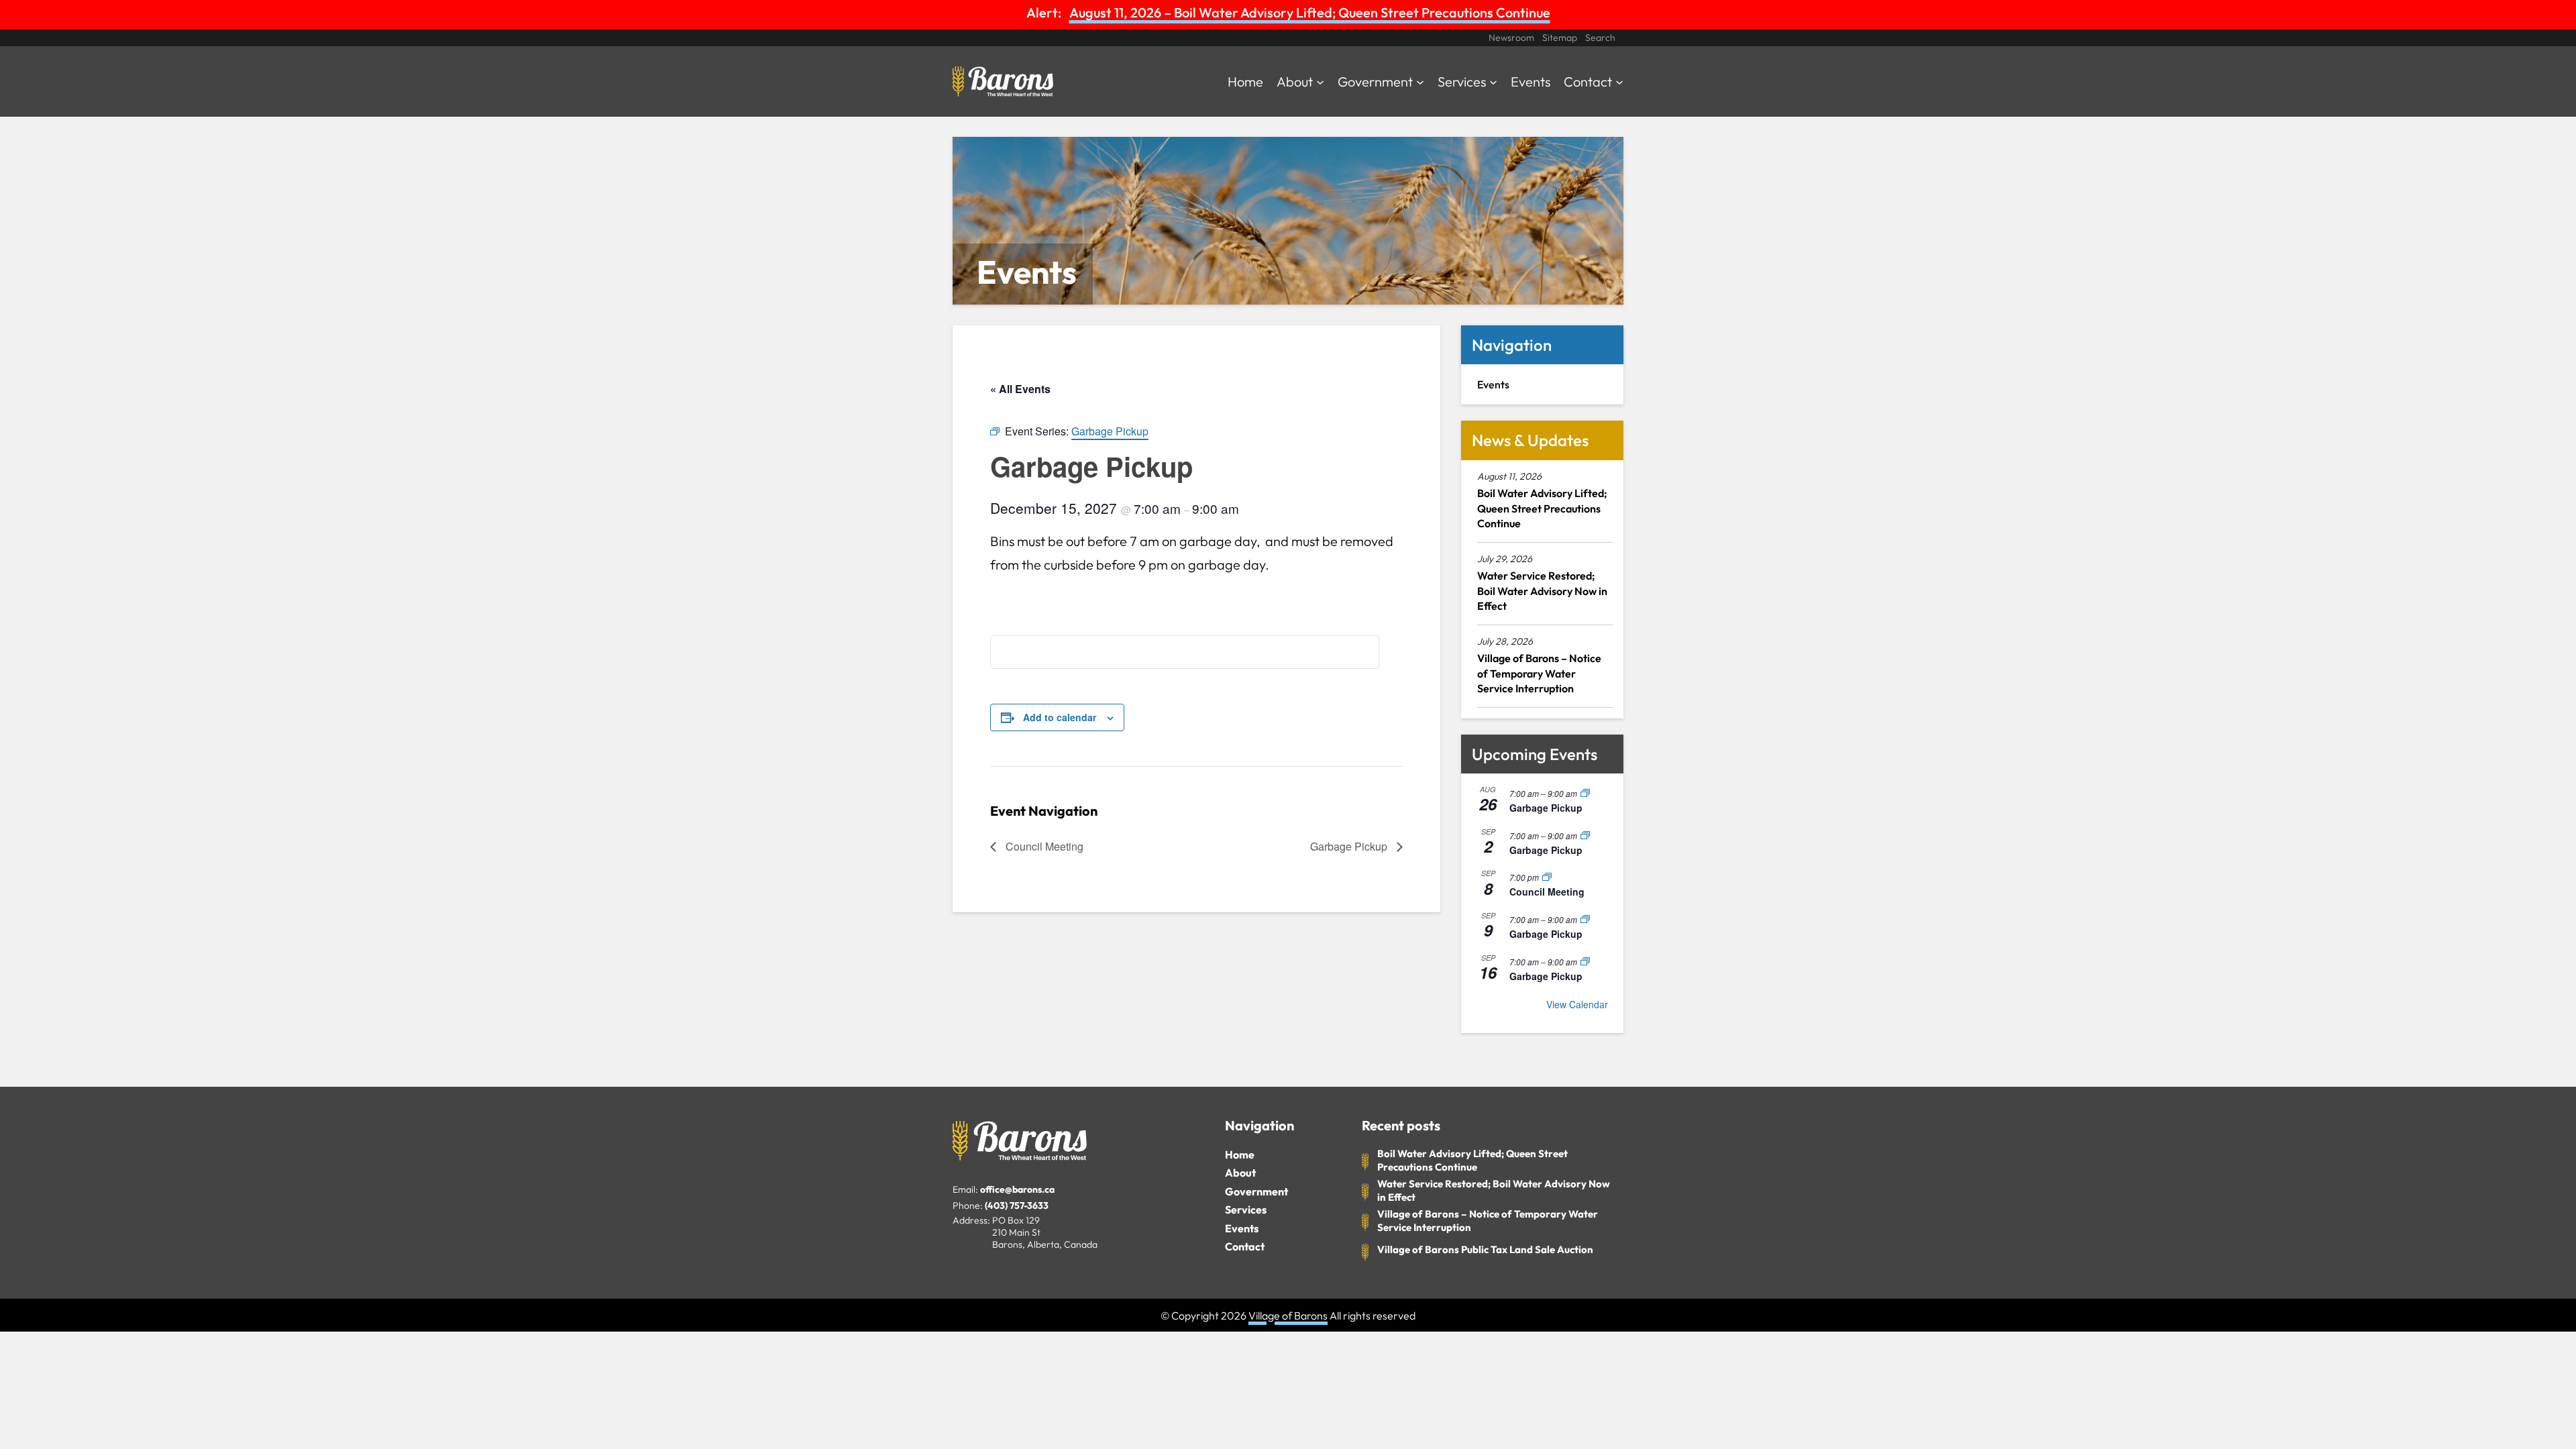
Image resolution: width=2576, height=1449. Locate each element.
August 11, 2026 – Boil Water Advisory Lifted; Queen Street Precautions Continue (1310, 12)
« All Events (1020, 389)
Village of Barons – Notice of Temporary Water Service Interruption (1539, 673)
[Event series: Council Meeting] (1547, 877)
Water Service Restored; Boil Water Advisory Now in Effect (1542, 591)
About (1240, 1173)
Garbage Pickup (1350, 846)
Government (1256, 1191)
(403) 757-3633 (1017, 1205)
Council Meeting (1043, 846)
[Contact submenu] (1619, 81)
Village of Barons (1288, 1316)
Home (1240, 1155)
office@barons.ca (1017, 1189)
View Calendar (1577, 1004)
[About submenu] (1320, 81)
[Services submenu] (1493, 81)
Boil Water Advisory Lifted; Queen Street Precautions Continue (1542, 508)
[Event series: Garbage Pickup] (1585, 793)
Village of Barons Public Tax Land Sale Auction (1485, 1249)
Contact (1245, 1246)
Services (1246, 1210)
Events (1242, 1228)
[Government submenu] (1420, 81)
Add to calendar (1060, 717)
